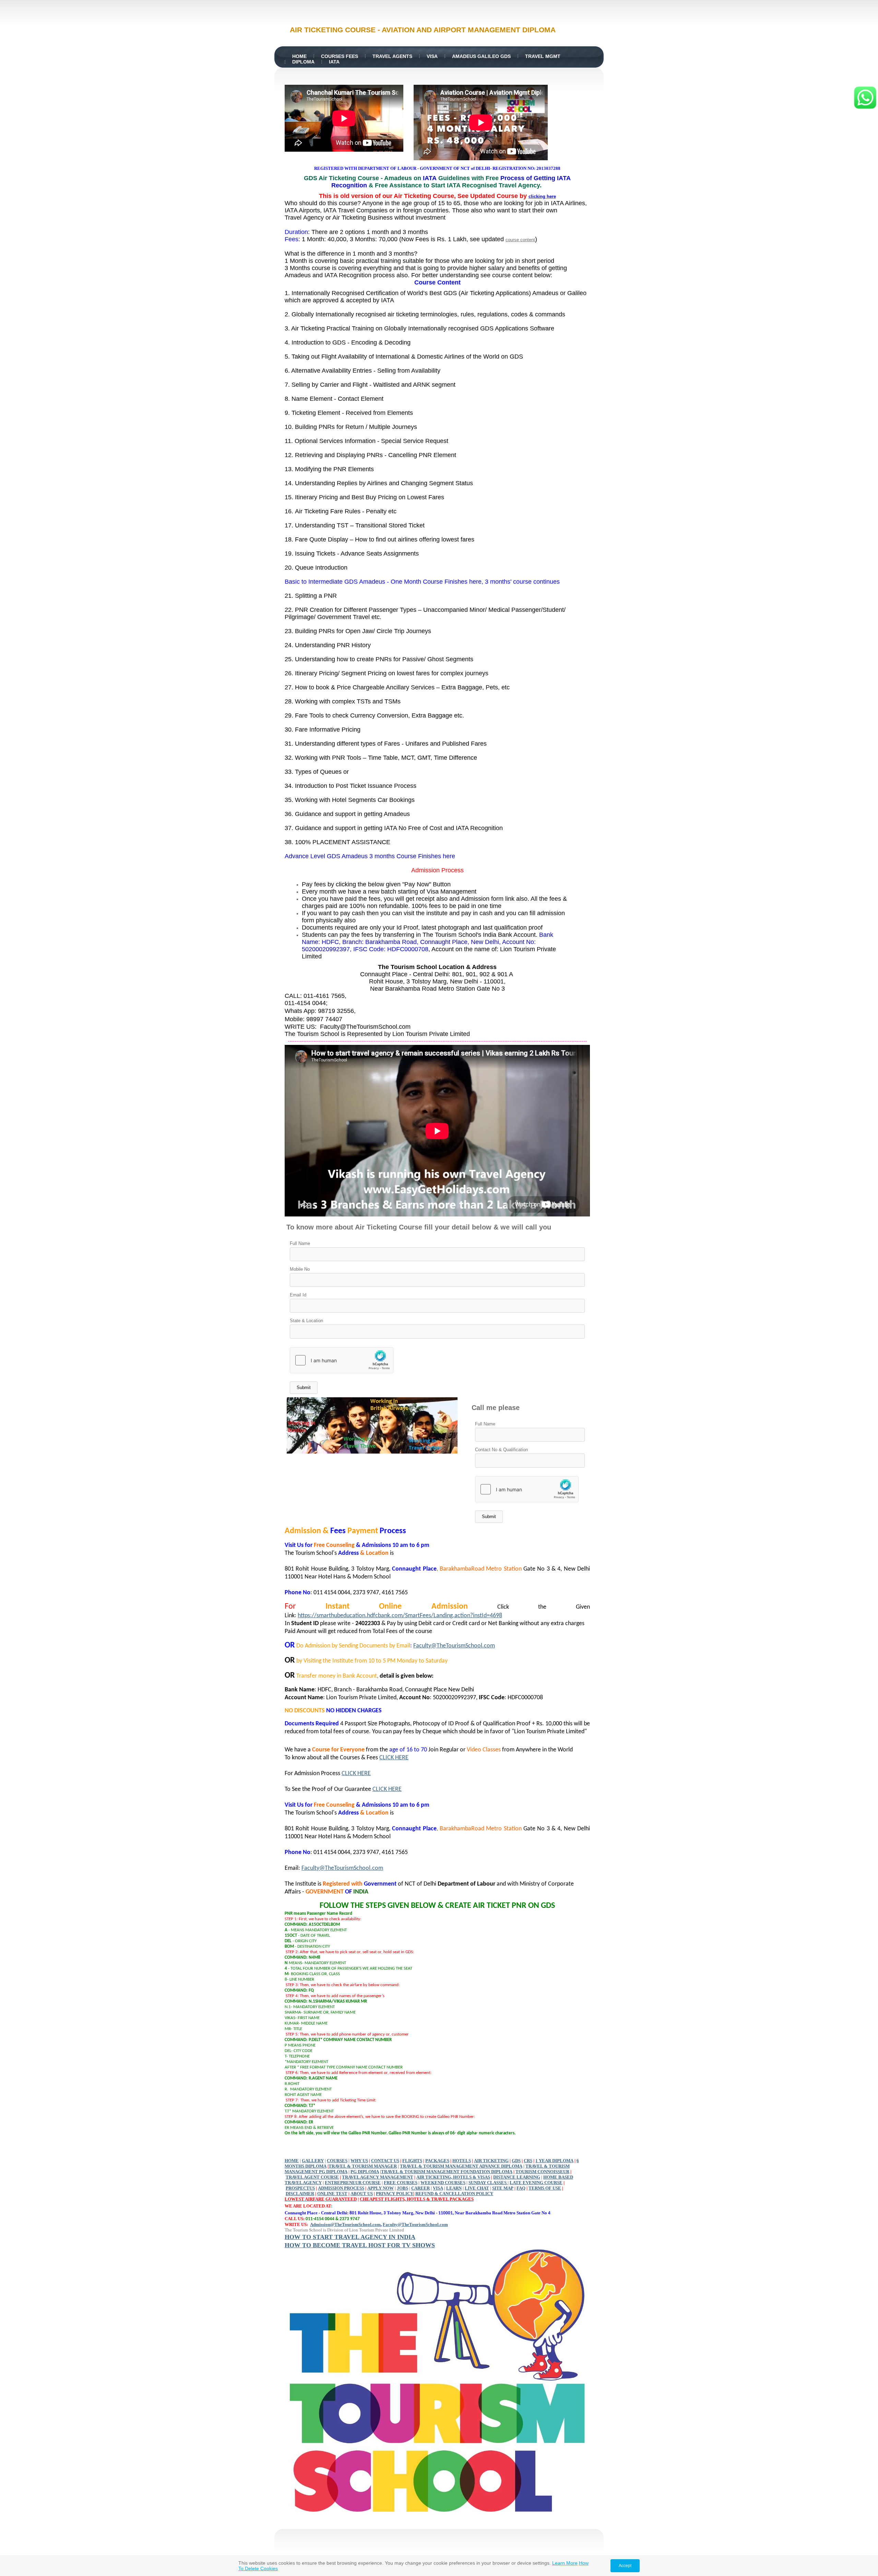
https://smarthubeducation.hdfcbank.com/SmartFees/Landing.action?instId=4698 (400, 1616)
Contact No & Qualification (501, 1450)
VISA (432, 56)
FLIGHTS (412, 2161)
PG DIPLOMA (365, 2172)
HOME (299, 56)
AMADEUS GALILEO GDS (481, 56)
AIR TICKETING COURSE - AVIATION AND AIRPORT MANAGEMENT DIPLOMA (423, 30)
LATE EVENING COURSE (536, 2183)
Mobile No (300, 1269)
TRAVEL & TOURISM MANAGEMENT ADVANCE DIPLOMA (461, 2166)
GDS (516, 2161)
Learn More (565, 2563)
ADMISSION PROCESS (341, 2188)
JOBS (402, 2188)
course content (520, 240)
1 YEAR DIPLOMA (554, 2161)
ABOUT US (362, 2194)
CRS (528, 2161)
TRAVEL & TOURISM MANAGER (363, 2166)
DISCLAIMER (300, 2194)
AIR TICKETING (491, 2161)
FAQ (521, 2188)
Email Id (298, 1295)
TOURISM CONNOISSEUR (542, 2172)
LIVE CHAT (477, 2188)
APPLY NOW (381, 2188)
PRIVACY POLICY (395, 2194)
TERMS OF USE (545, 2188)
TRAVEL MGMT (543, 56)
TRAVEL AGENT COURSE (312, 2177)
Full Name (300, 1243)
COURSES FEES (340, 56)
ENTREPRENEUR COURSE (353, 2183)
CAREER (420, 2188)
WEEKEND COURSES (443, 2183)
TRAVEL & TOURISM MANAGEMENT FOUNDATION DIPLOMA (447, 2172)
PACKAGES (437, 2161)
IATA (334, 62)
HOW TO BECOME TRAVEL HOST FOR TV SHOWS (360, 2245)
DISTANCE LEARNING (517, 2177)
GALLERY (313, 2161)
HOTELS (462, 2161)
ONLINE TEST (332, 2194)
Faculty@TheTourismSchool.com (454, 1646)
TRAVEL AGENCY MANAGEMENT (378, 2177)
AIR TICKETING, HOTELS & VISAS (453, 2177)
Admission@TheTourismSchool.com (345, 2224)
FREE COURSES (401, 2183)
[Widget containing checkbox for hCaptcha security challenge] (342, 1360)
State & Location (306, 1321)
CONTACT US (385, 2161)
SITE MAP (503, 2188)
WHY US (359, 2161)
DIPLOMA (303, 62)
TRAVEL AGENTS (392, 56)
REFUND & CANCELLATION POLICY (454, 2194)
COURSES (337, 2161)
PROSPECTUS (300, 2188)
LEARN (454, 2188)
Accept (625, 2566)
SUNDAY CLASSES (488, 2183)
